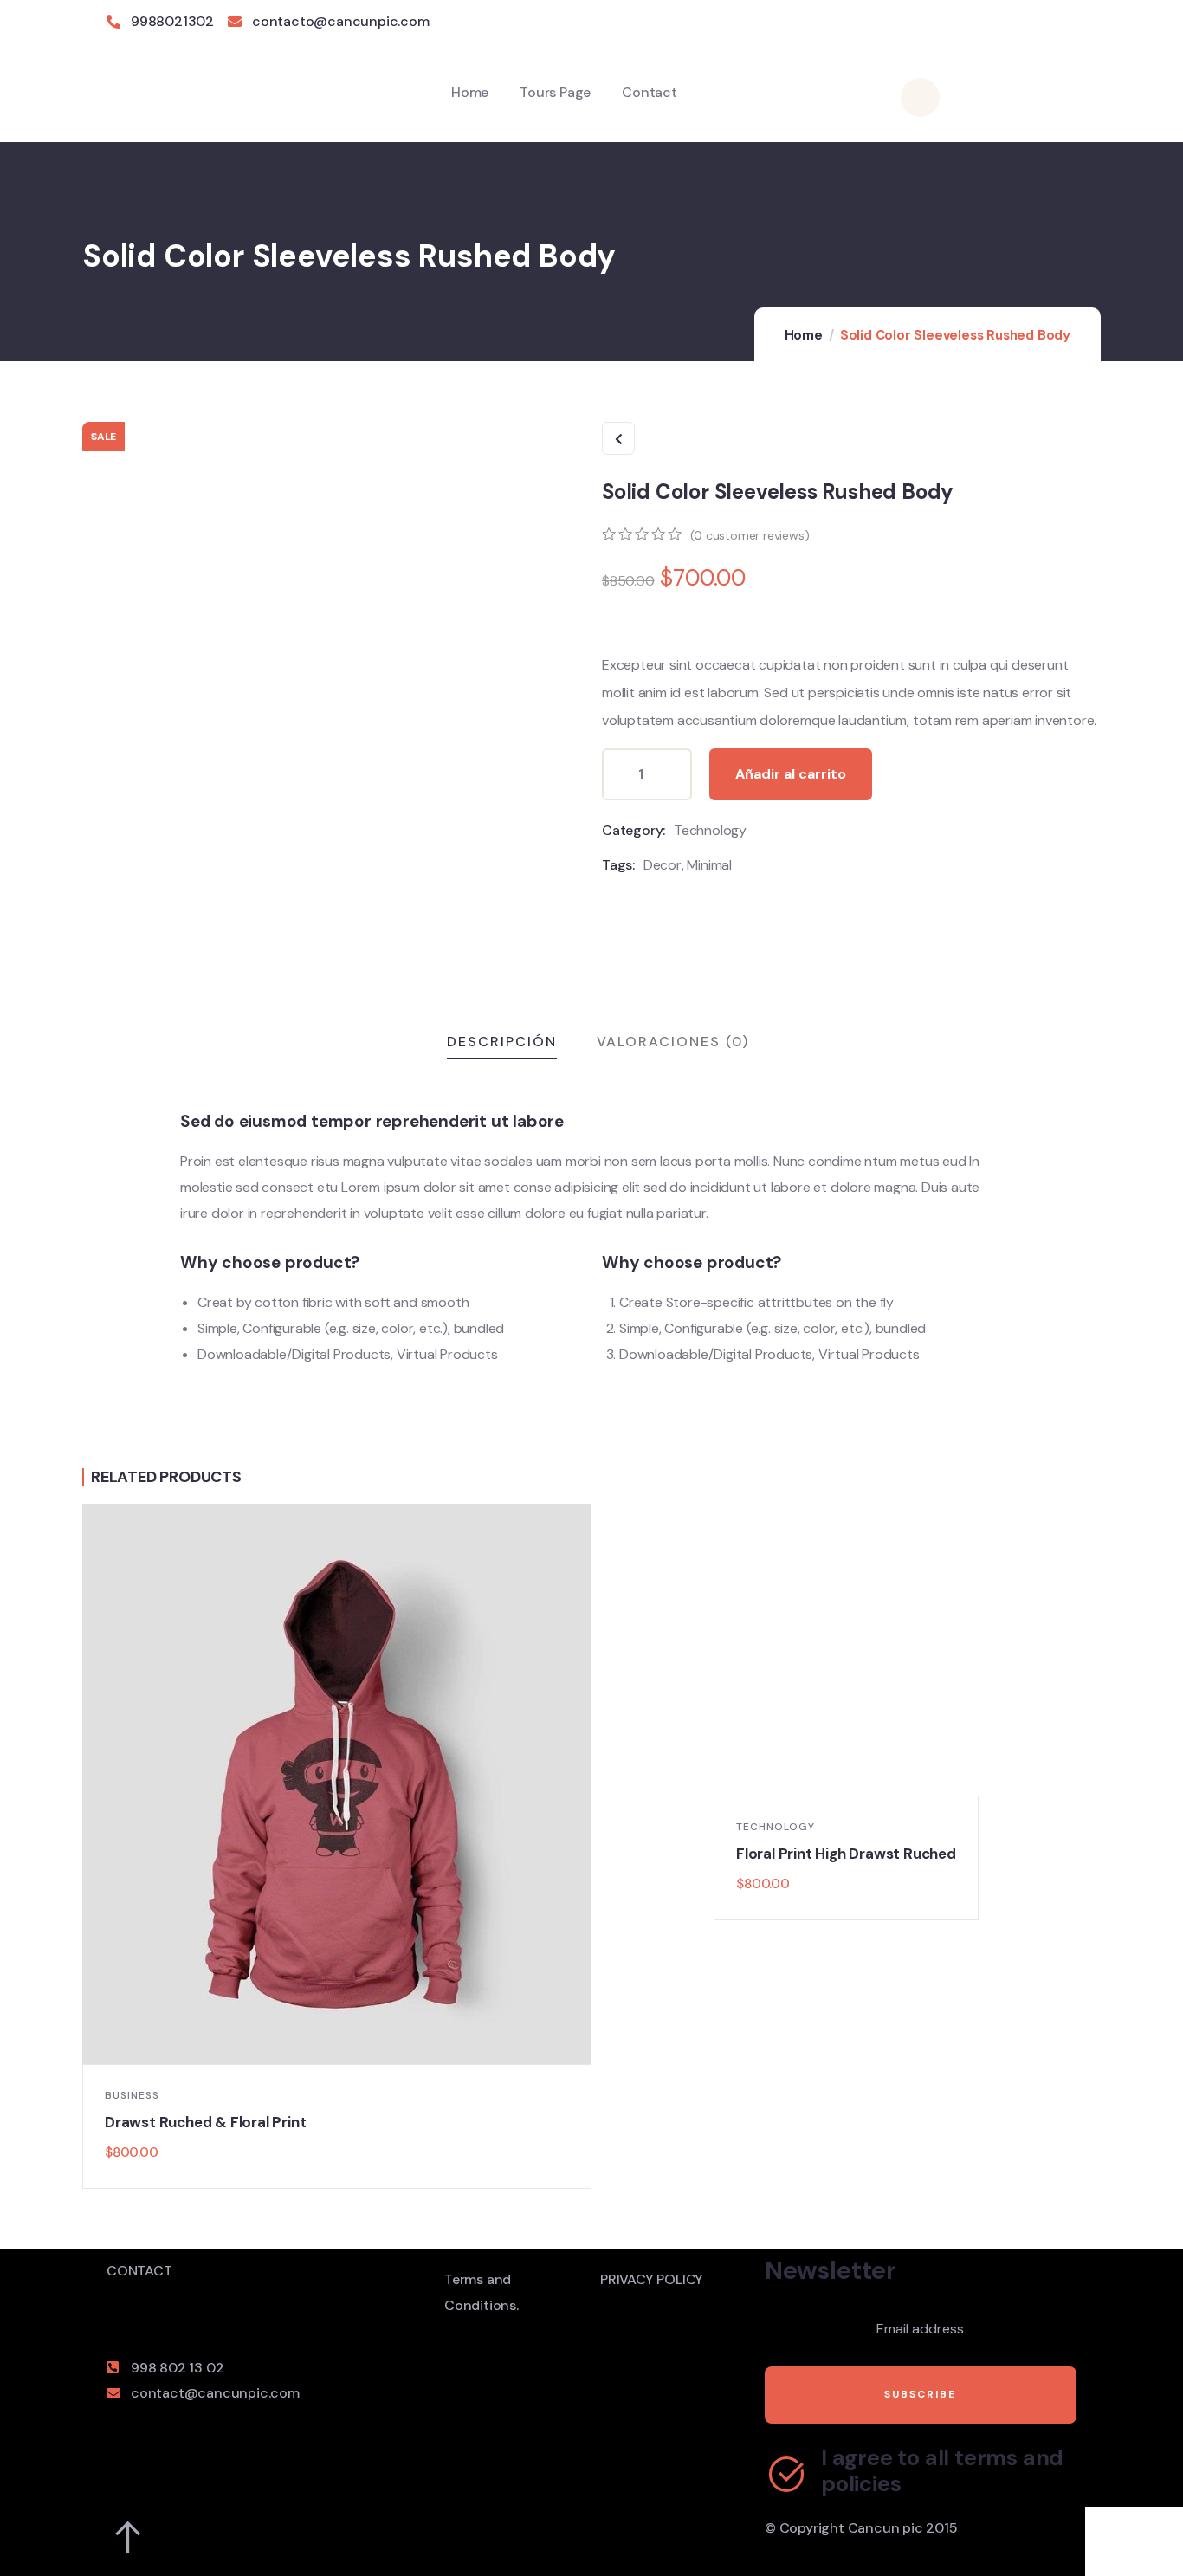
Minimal (709, 865)
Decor (663, 865)
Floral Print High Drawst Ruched (846, 1854)
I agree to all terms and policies (942, 2471)
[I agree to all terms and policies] (786, 2474)
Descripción (502, 1042)
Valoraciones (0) (673, 1042)
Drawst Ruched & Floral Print (205, 2122)
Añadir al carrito (791, 774)
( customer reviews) (750, 535)
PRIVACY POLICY (652, 2279)
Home (804, 335)
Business (132, 2095)
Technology (710, 830)
